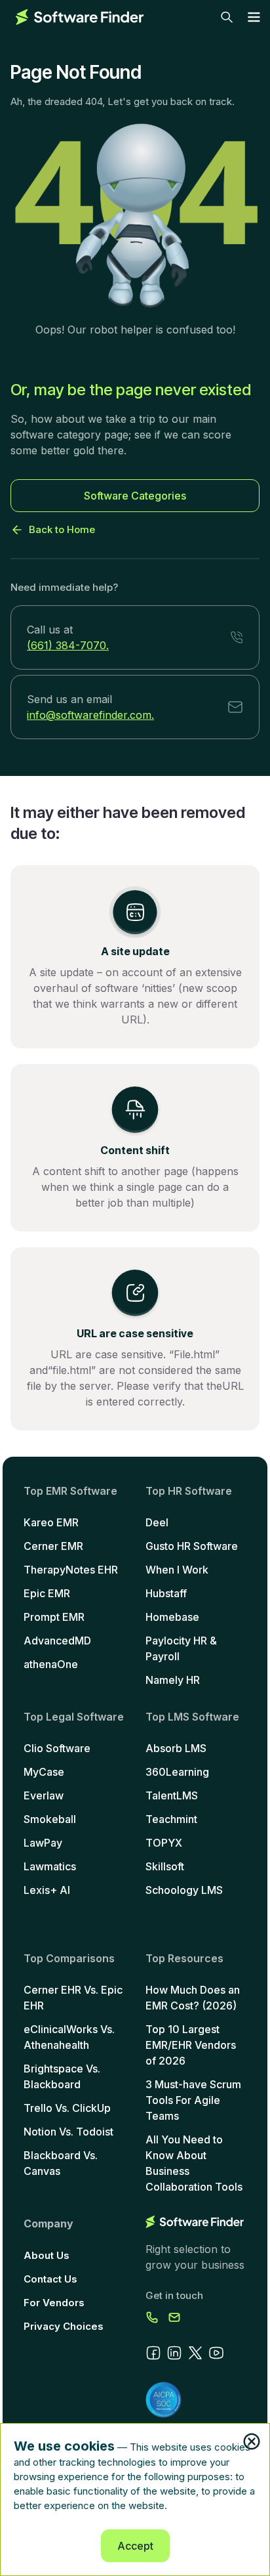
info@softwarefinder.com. (90, 715)
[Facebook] (153, 2353)
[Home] (80, 17)
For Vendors (54, 2303)
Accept (135, 2546)
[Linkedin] (174, 2353)
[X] (195, 2353)
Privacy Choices (64, 2326)
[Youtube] (216, 2353)
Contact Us (50, 2279)
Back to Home (62, 529)
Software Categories (135, 496)
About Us (47, 2255)
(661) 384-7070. (68, 645)
